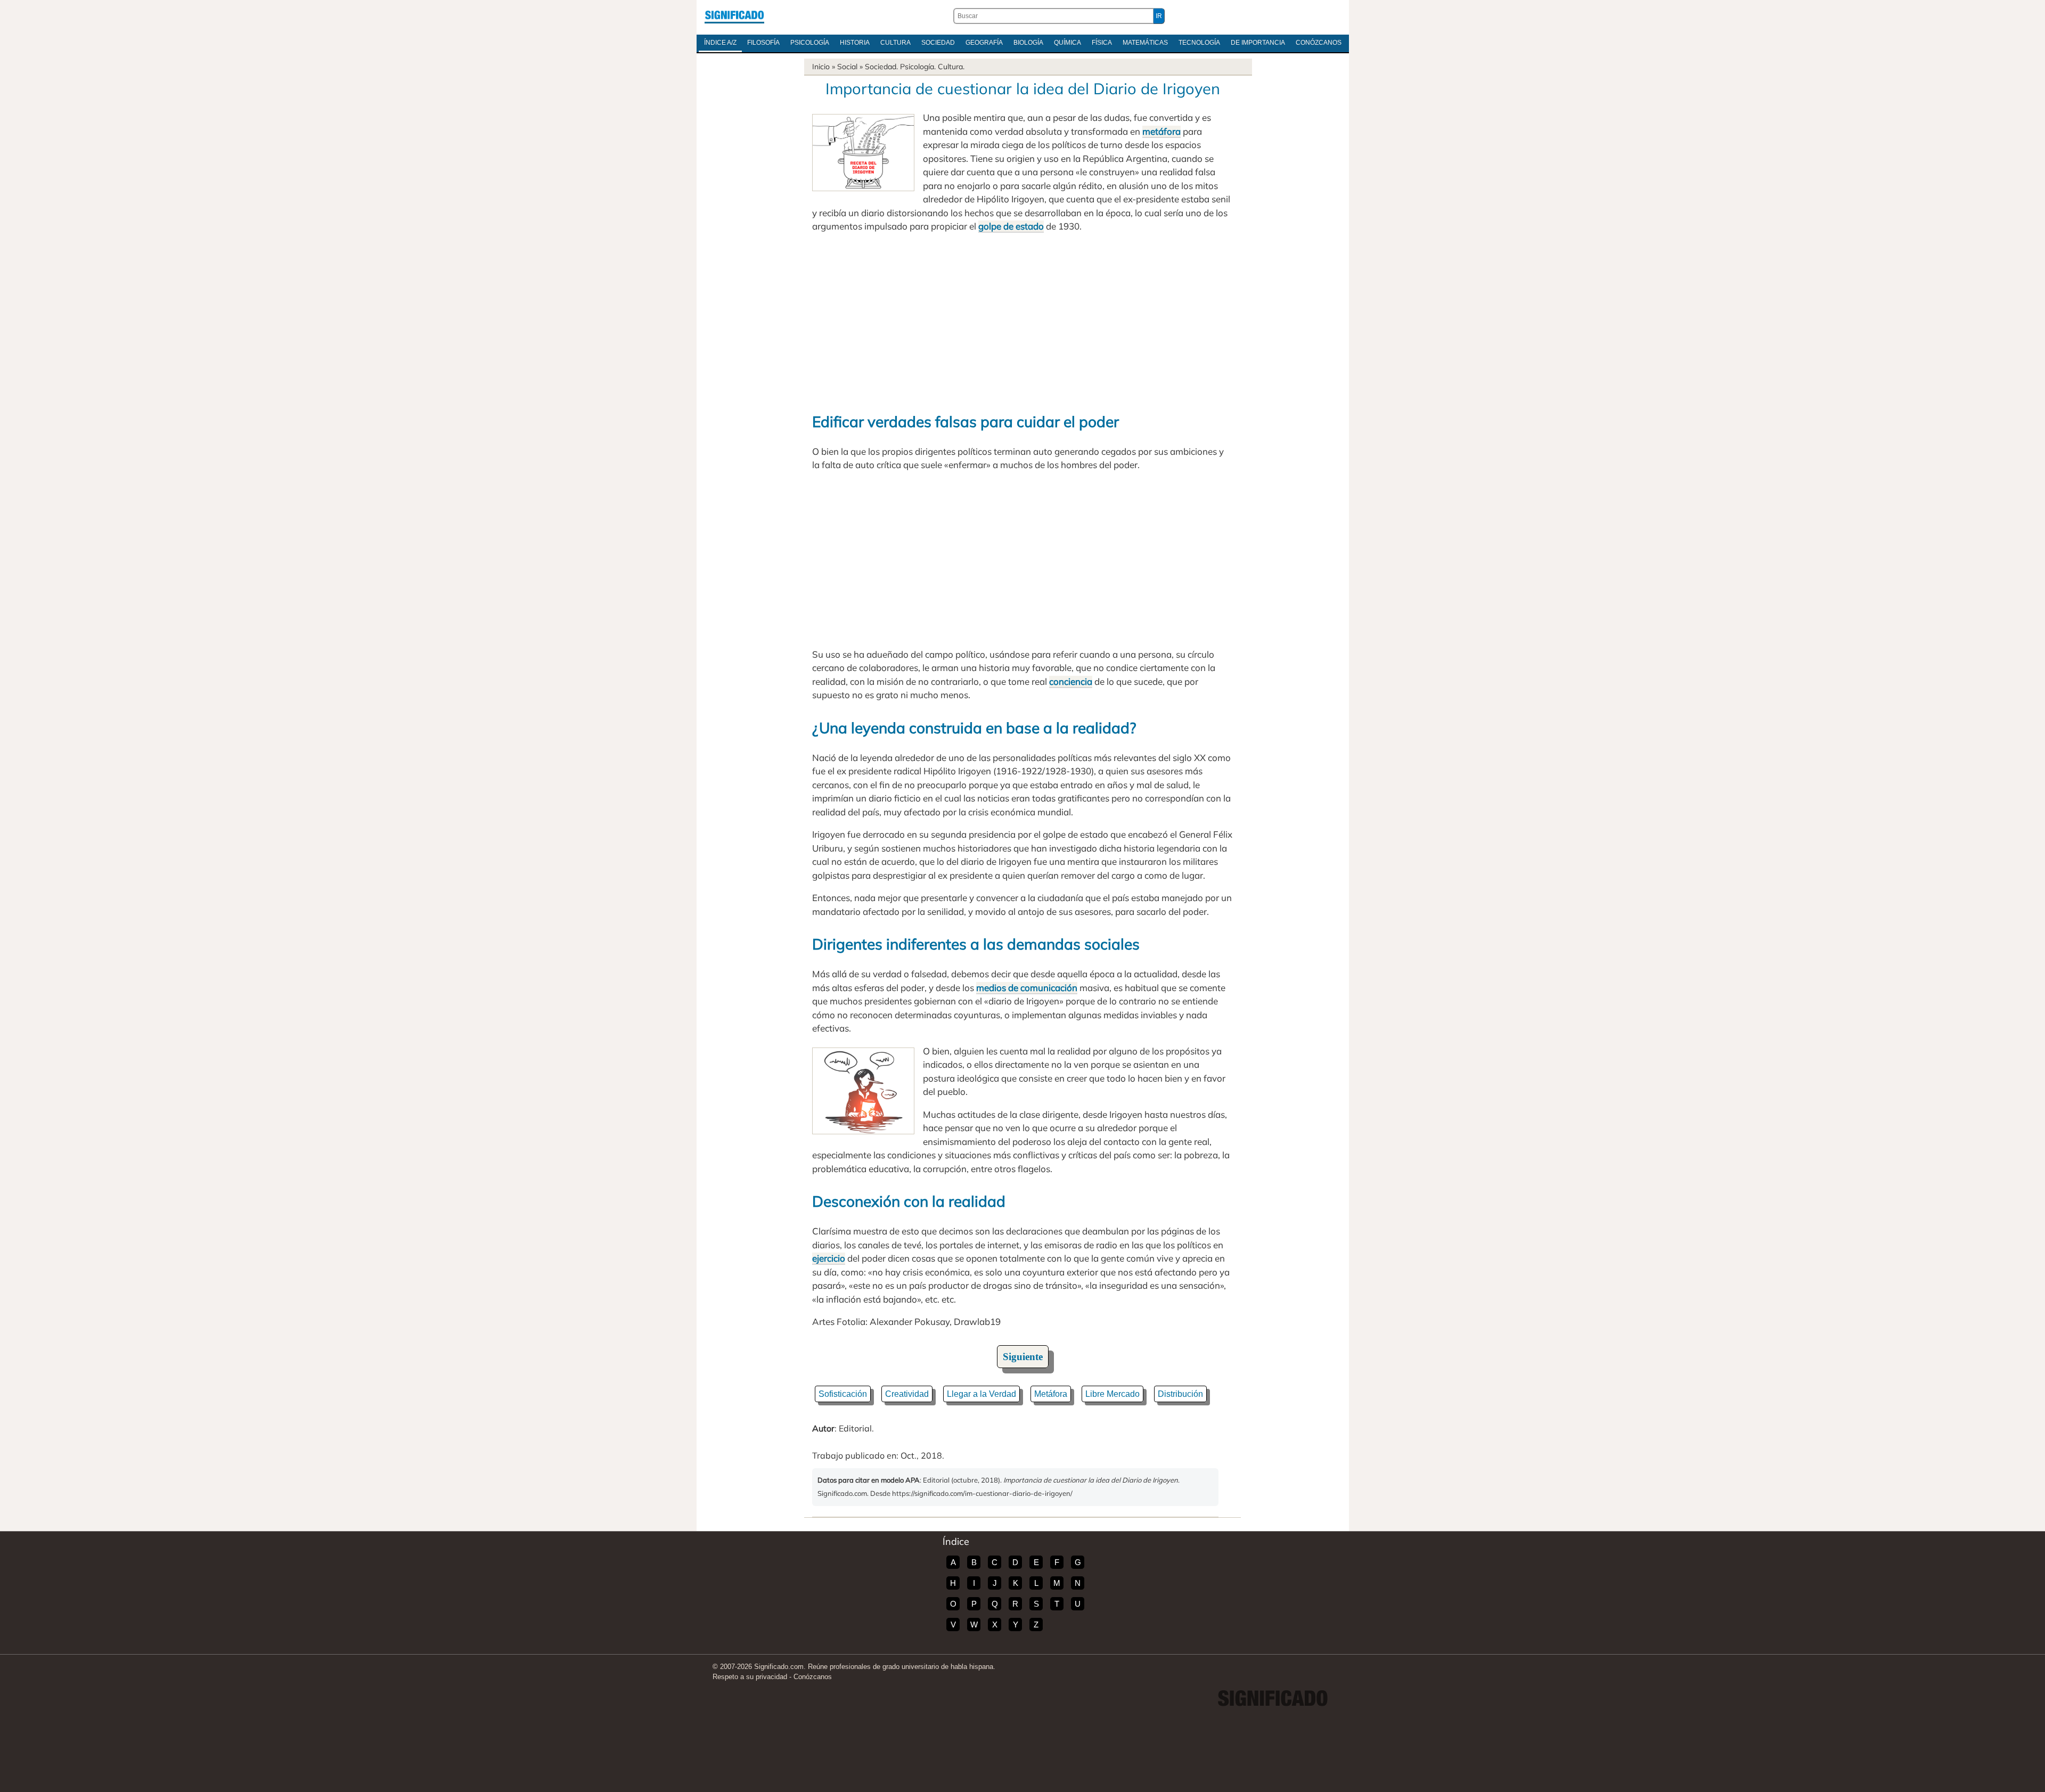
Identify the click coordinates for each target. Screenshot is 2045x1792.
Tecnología (1199, 43)
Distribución (1180, 1394)
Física (1102, 43)
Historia (855, 43)
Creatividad (907, 1394)
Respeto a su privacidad (750, 1677)
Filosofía (763, 43)
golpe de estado (1011, 226)
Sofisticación (843, 1394)
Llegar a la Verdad (981, 1394)
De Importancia (1258, 43)
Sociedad (938, 43)
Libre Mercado (1113, 1394)
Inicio (821, 67)
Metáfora (1051, 1394)
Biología (1028, 43)
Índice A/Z (720, 43)
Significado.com (734, 16)
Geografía (984, 43)
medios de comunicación (1027, 988)
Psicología (810, 43)
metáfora (1161, 131)
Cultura (895, 43)
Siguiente (1023, 1357)
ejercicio (829, 1258)
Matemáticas (1145, 43)
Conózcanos (1319, 43)
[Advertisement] (1023, 321)
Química (1068, 43)
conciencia (1071, 681)
